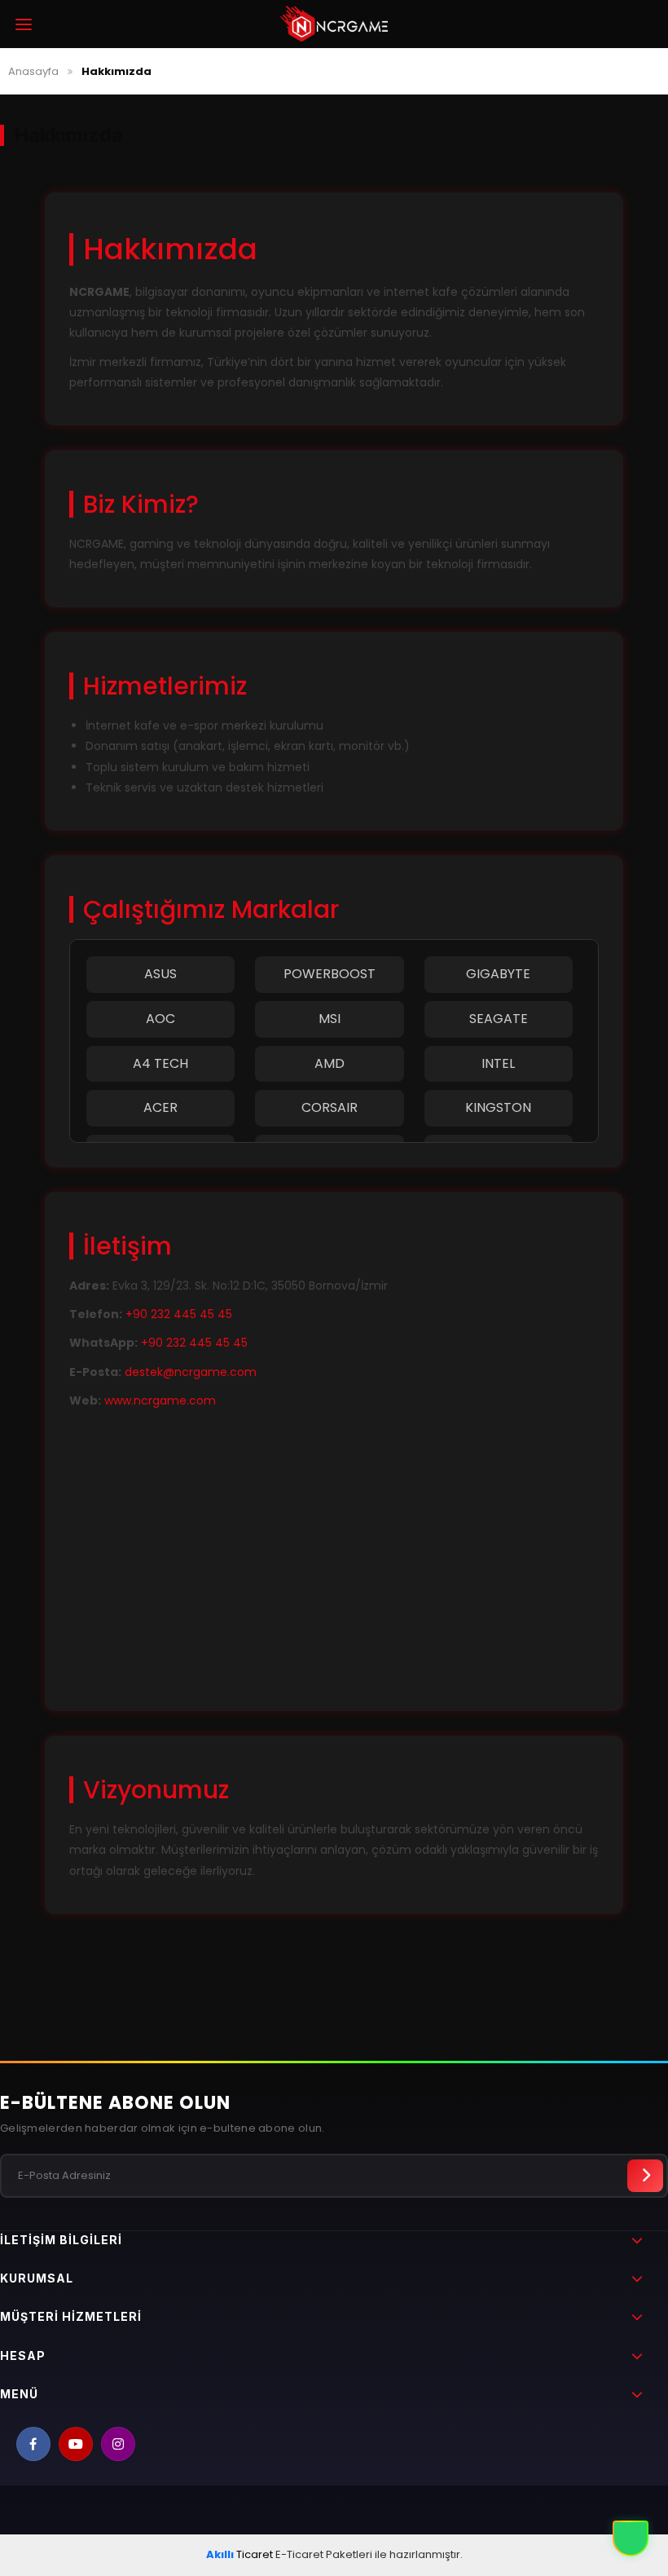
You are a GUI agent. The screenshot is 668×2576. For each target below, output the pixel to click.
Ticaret (240, 2554)
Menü (19, 2394)
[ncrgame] (334, 24)
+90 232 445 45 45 (179, 1314)
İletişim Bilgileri (61, 2240)
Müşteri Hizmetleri (71, 2316)
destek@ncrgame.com (191, 1372)
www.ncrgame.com (160, 1400)
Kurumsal (37, 2278)
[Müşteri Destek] (631, 2539)
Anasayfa (33, 71)
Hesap (23, 2355)
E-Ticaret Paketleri (324, 2554)
